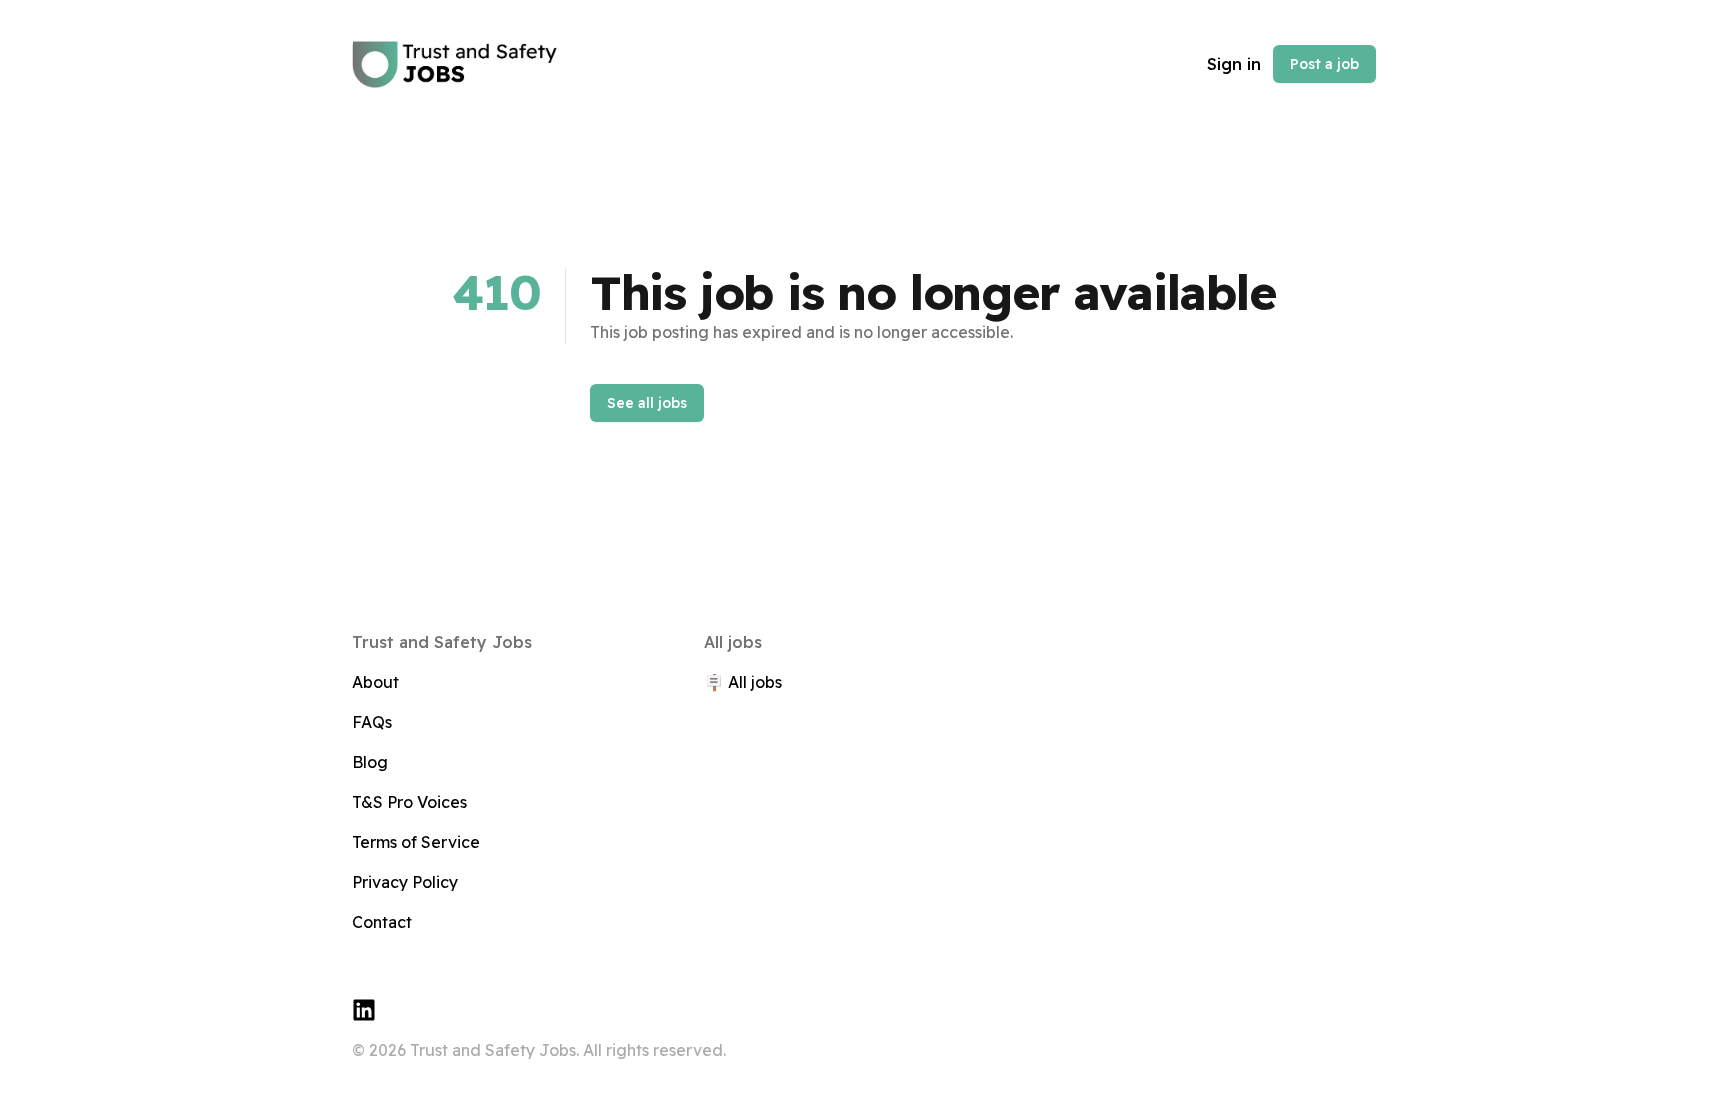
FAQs (372, 722)
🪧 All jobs (743, 682)
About (375, 682)
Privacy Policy (405, 882)
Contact (382, 922)
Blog (370, 762)
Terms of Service (416, 842)
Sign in (1234, 64)
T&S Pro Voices (409, 802)
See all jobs (647, 403)
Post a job (1324, 64)
